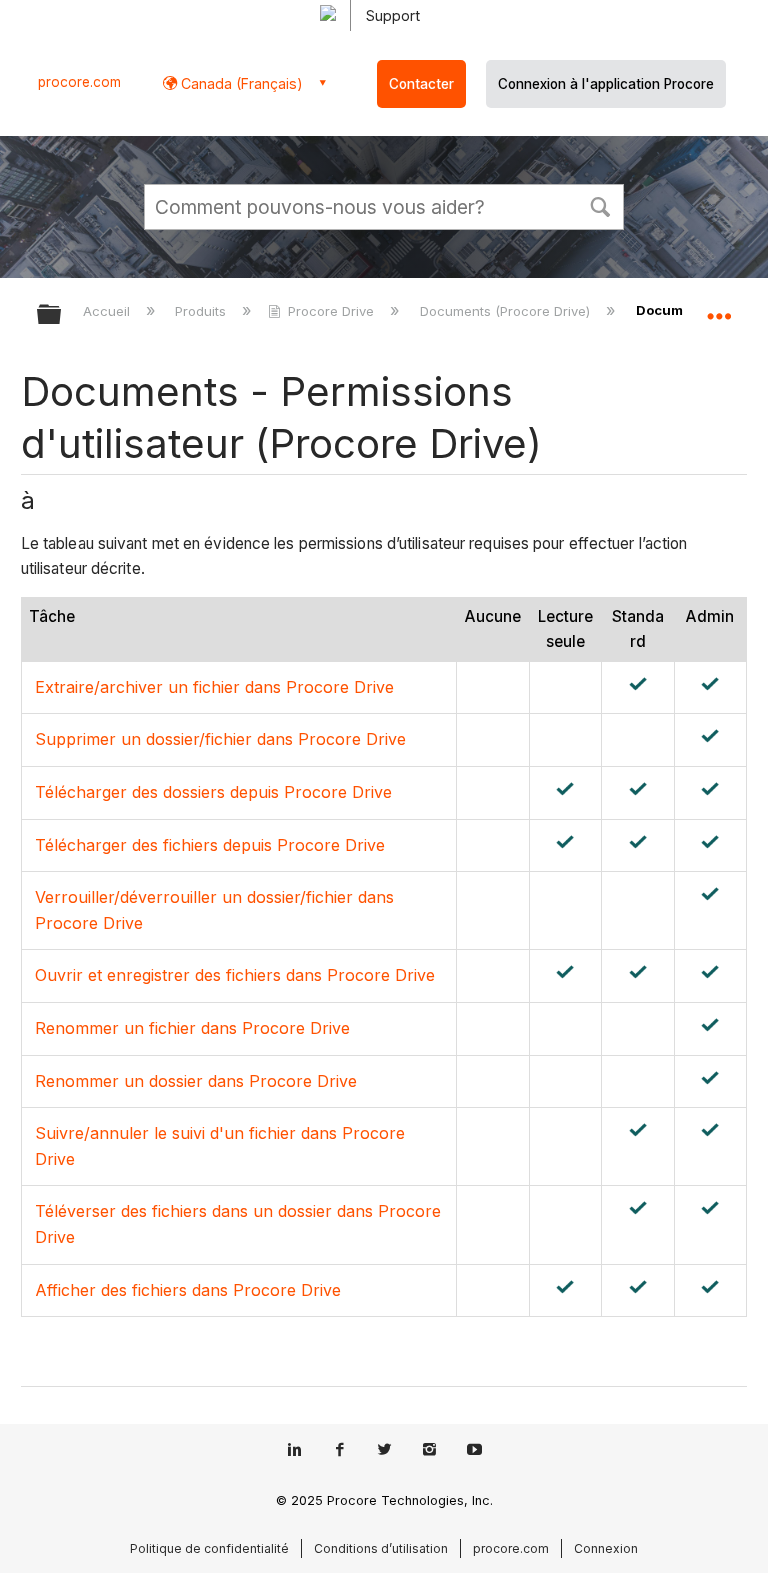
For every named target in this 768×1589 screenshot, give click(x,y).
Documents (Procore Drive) (506, 311)
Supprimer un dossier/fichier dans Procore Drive (220, 739)
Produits (202, 311)
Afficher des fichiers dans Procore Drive (188, 1290)
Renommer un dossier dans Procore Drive (196, 1081)
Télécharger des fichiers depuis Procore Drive (210, 845)
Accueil (108, 311)
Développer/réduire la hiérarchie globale (62, 315)
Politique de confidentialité (209, 1548)
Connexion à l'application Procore (606, 84)
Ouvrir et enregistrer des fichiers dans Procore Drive (235, 975)
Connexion (606, 1548)
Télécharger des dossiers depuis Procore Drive (213, 792)
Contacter (421, 84)
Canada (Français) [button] (240, 83)
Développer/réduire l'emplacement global (719, 308)
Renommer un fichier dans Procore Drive (192, 1028)
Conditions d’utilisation (381, 1548)
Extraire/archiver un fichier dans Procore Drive (214, 687)
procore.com (79, 82)
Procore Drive (331, 311)
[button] (600, 205)
